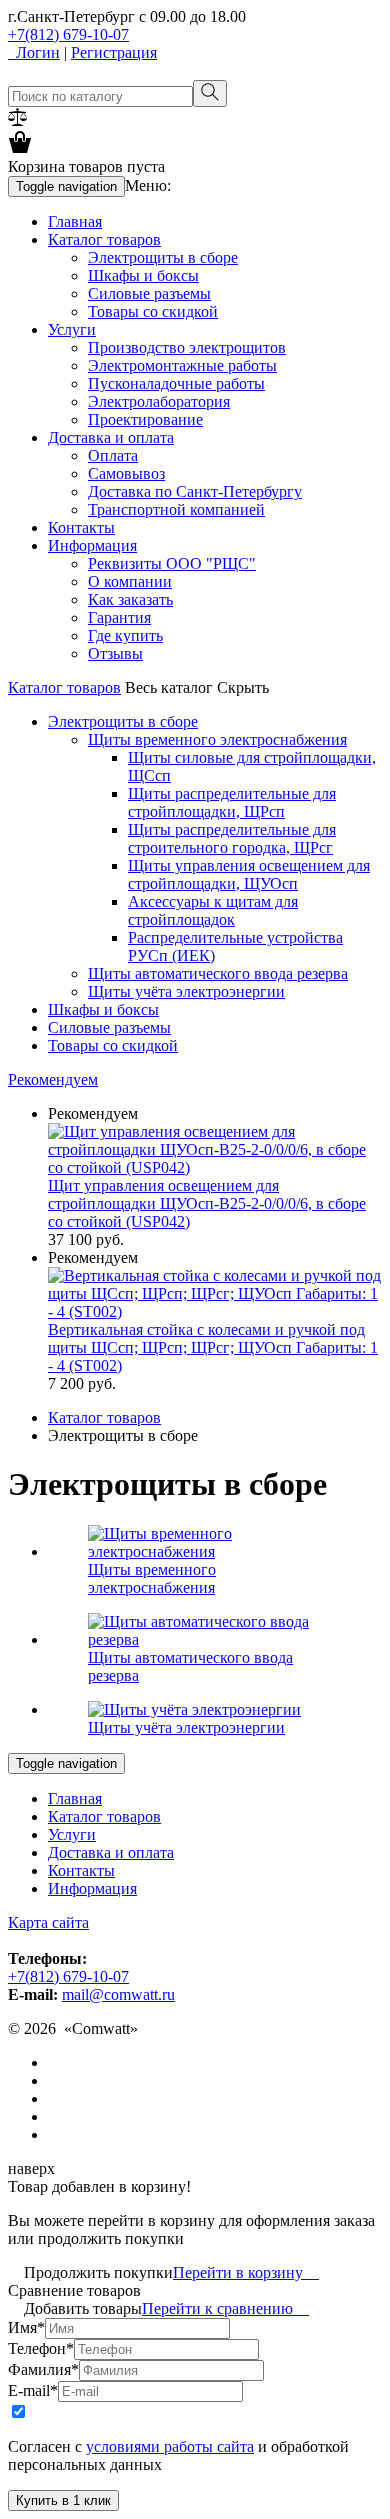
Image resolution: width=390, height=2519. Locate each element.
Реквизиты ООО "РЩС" (172, 563)
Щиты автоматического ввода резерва (218, 973)
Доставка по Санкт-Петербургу (195, 491)
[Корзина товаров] (20, 148)
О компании (130, 581)
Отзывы (115, 653)
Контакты (81, 527)
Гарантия (119, 617)
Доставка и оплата (111, 437)
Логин (34, 52)
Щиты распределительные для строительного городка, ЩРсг (232, 838)
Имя (26, 2327)
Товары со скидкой (153, 311)
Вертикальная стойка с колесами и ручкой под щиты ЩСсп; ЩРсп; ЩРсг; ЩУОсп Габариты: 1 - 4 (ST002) (213, 1347)
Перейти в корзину (246, 2272)
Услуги (72, 329)
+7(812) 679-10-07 (68, 34)
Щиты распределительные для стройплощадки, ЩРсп (232, 802)
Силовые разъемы (149, 293)
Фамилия (43, 2369)
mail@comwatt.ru (118, 1994)
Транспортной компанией (176, 509)
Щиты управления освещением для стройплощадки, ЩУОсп (249, 874)
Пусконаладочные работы (176, 383)
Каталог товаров (104, 239)
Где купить (125, 635)
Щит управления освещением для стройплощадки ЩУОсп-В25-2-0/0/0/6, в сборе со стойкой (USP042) (207, 1203)
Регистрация (114, 52)
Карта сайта (48, 1922)
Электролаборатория (159, 401)
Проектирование (145, 419)
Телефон (41, 2348)
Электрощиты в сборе (163, 257)
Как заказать (130, 599)
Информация (92, 545)
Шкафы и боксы (143, 275)
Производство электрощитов (187, 347)
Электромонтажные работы (182, 365)
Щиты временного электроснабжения (217, 739)
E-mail (33, 2390)
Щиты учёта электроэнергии (186, 991)
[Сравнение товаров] (17, 120)
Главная (75, 221)
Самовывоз (126, 473)
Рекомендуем (53, 1079)
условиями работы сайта (170, 2446)
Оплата (113, 455)
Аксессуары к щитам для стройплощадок (213, 910)
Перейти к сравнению (225, 2308)
